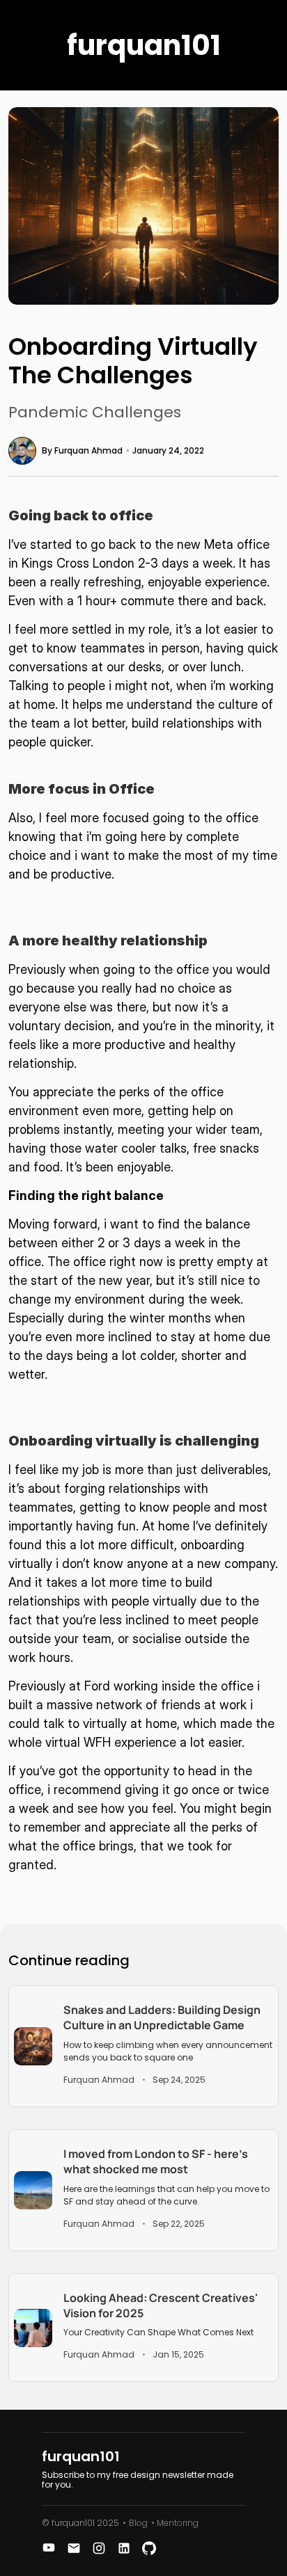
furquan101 (144, 45)
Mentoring (178, 2523)
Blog (138, 2523)
